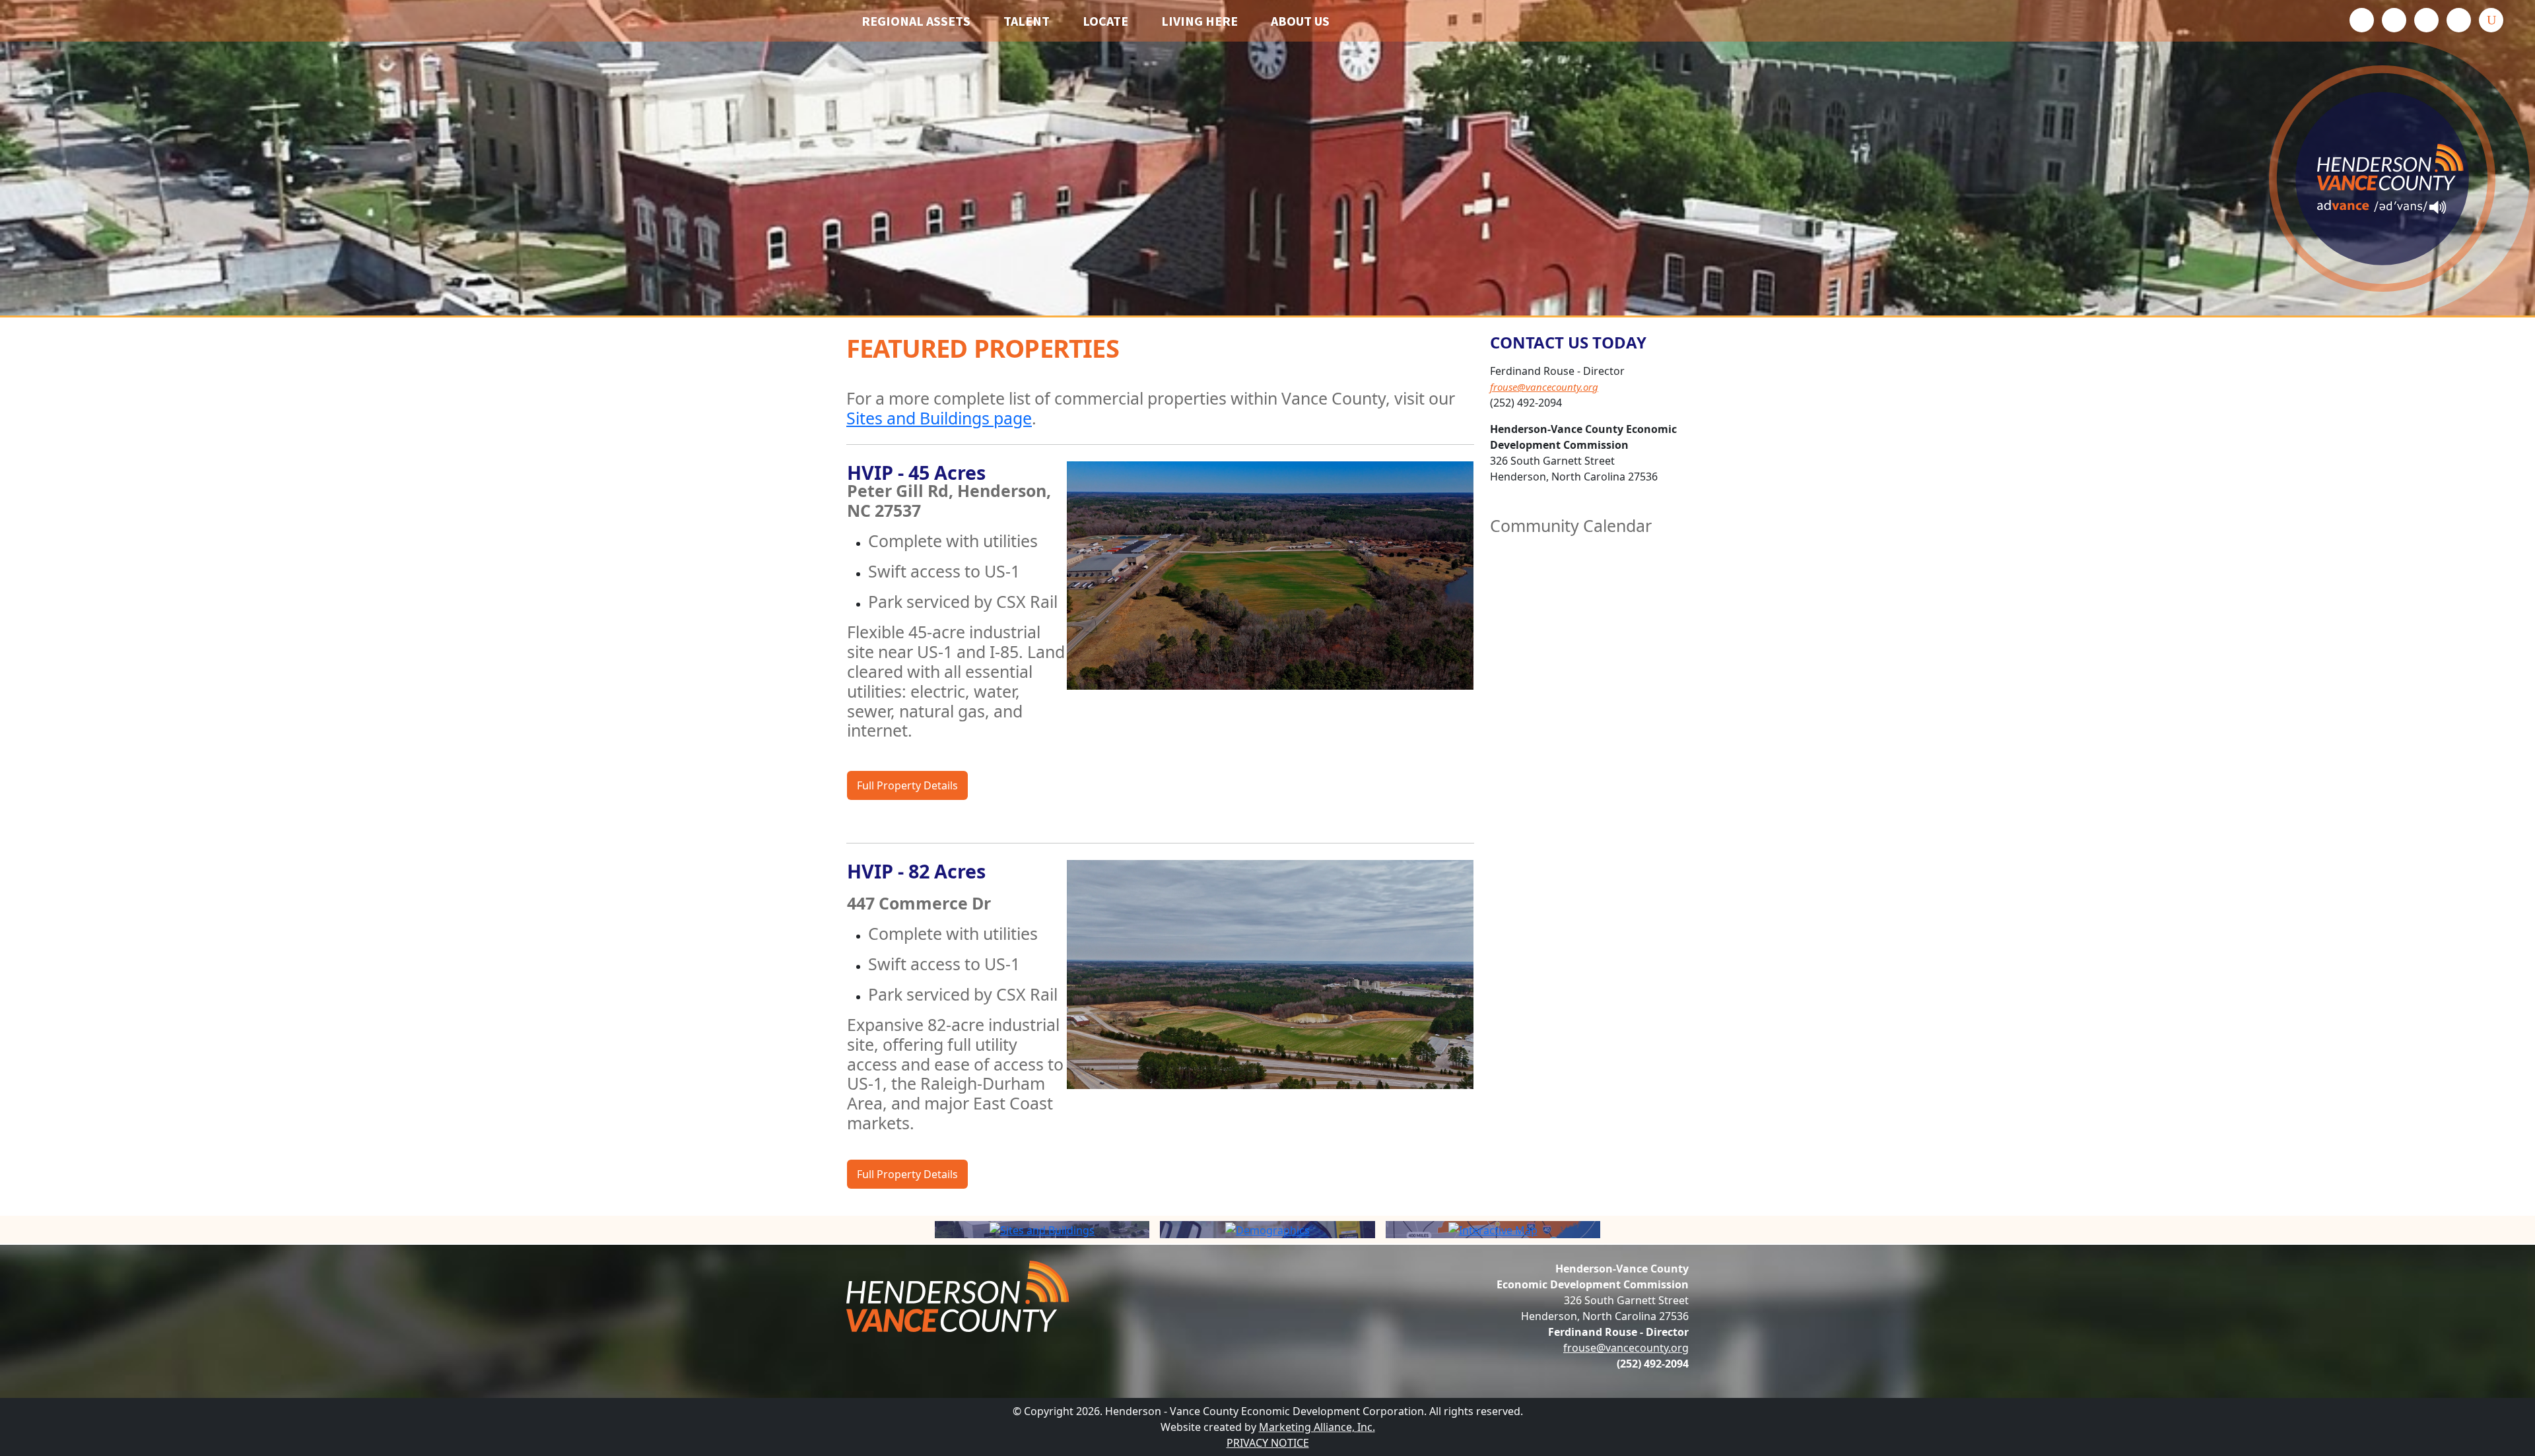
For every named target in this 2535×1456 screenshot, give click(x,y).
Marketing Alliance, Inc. (1317, 1427)
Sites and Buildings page (939, 418)
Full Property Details (907, 785)
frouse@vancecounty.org (1544, 387)
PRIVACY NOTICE (1268, 1443)
